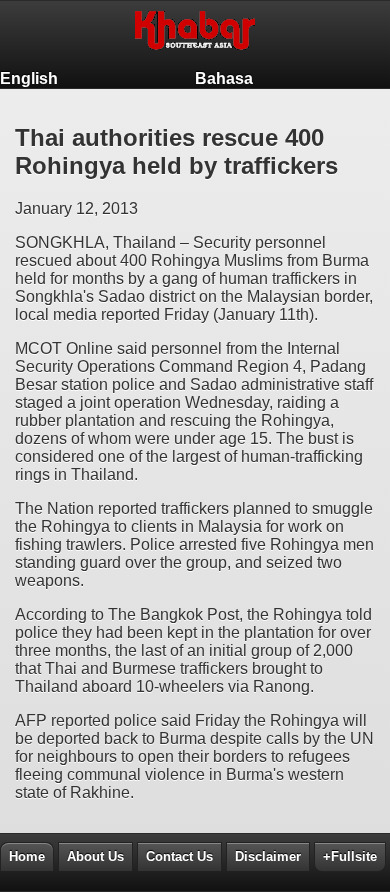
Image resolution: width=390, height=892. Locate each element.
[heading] (195, 34)
